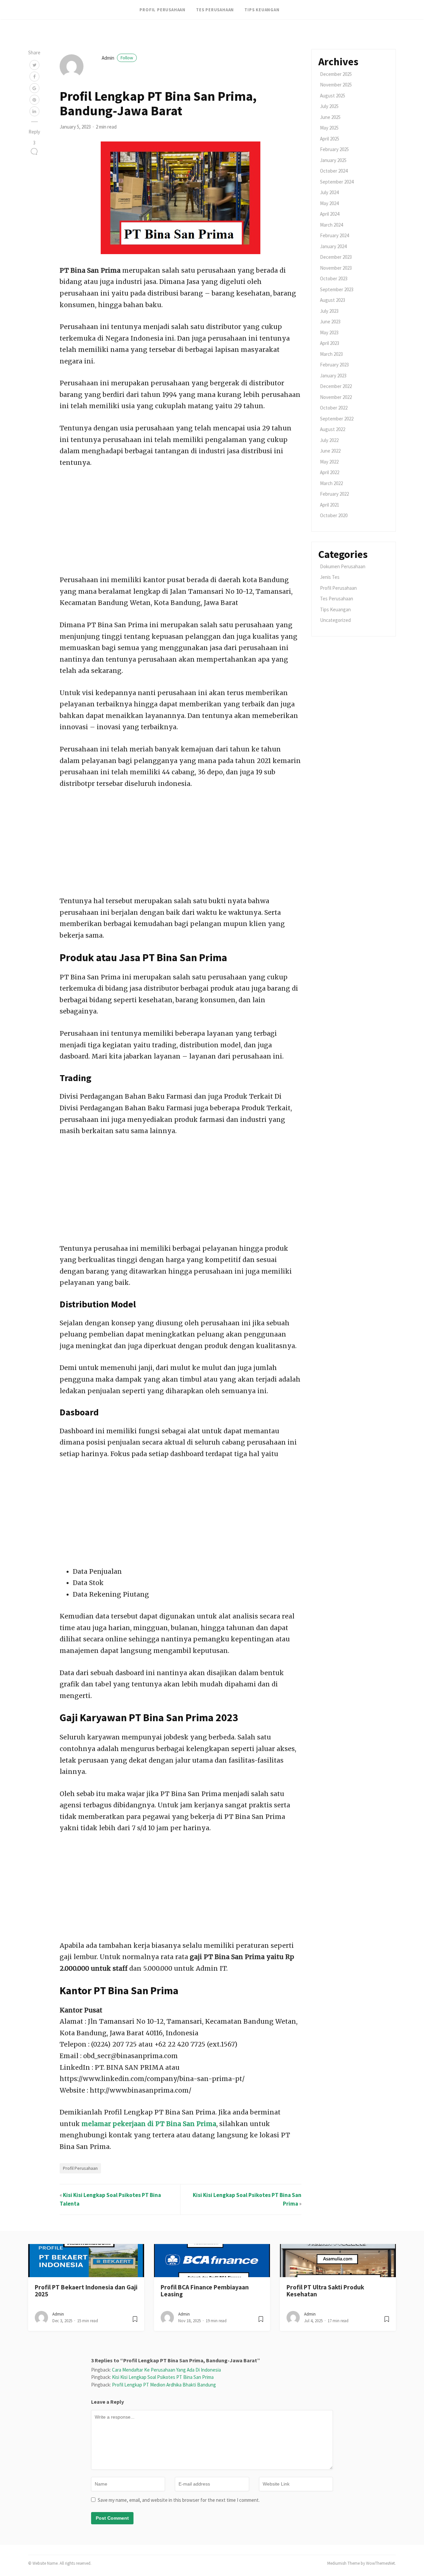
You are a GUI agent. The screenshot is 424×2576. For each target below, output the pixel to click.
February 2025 (334, 149)
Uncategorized (335, 620)
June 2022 (330, 451)
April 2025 (330, 139)
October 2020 (334, 515)
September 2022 (337, 419)
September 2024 (337, 182)
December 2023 (336, 257)
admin (117, 58)
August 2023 (333, 300)
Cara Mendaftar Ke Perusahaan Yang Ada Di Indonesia (166, 2370)
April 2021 (330, 505)
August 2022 (333, 429)
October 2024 (334, 171)
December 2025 (336, 74)
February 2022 (334, 494)
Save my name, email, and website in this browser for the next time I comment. (179, 2500)
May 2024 (329, 203)
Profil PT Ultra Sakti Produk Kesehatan (325, 2291)
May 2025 (329, 128)
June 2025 (330, 117)
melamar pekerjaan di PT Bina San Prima (149, 2124)
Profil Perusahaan (162, 10)
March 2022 (331, 483)
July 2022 (329, 440)
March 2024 (331, 225)
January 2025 (333, 160)
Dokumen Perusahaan (343, 566)
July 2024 (329, 192)
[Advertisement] (181, 525)
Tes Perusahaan (215, 10)
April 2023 (330, 343)
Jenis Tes (330, 577)
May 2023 (329, 332)
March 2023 (331, 354)
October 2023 (334, 278)
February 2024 (334, 235)
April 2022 (330, 472)
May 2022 (329, 462)
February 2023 (334, 365)
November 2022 (336, 397)
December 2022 (336, 386)
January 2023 (333, 376)
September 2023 (337, 289)
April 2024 (330, 214)
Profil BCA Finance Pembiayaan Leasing (205, 2291)
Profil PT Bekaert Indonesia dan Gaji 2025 (86, 2291)
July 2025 (329, 106)
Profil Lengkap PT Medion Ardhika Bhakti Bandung (164, 2385)
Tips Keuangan (262, 10)
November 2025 (336, 85)
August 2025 (333, 96)
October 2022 (334, 408)
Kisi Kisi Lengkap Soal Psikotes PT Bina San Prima (163, 2377)
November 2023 (336, 268)
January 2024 (333, 246)
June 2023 (330, 322)
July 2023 (329, 311)
